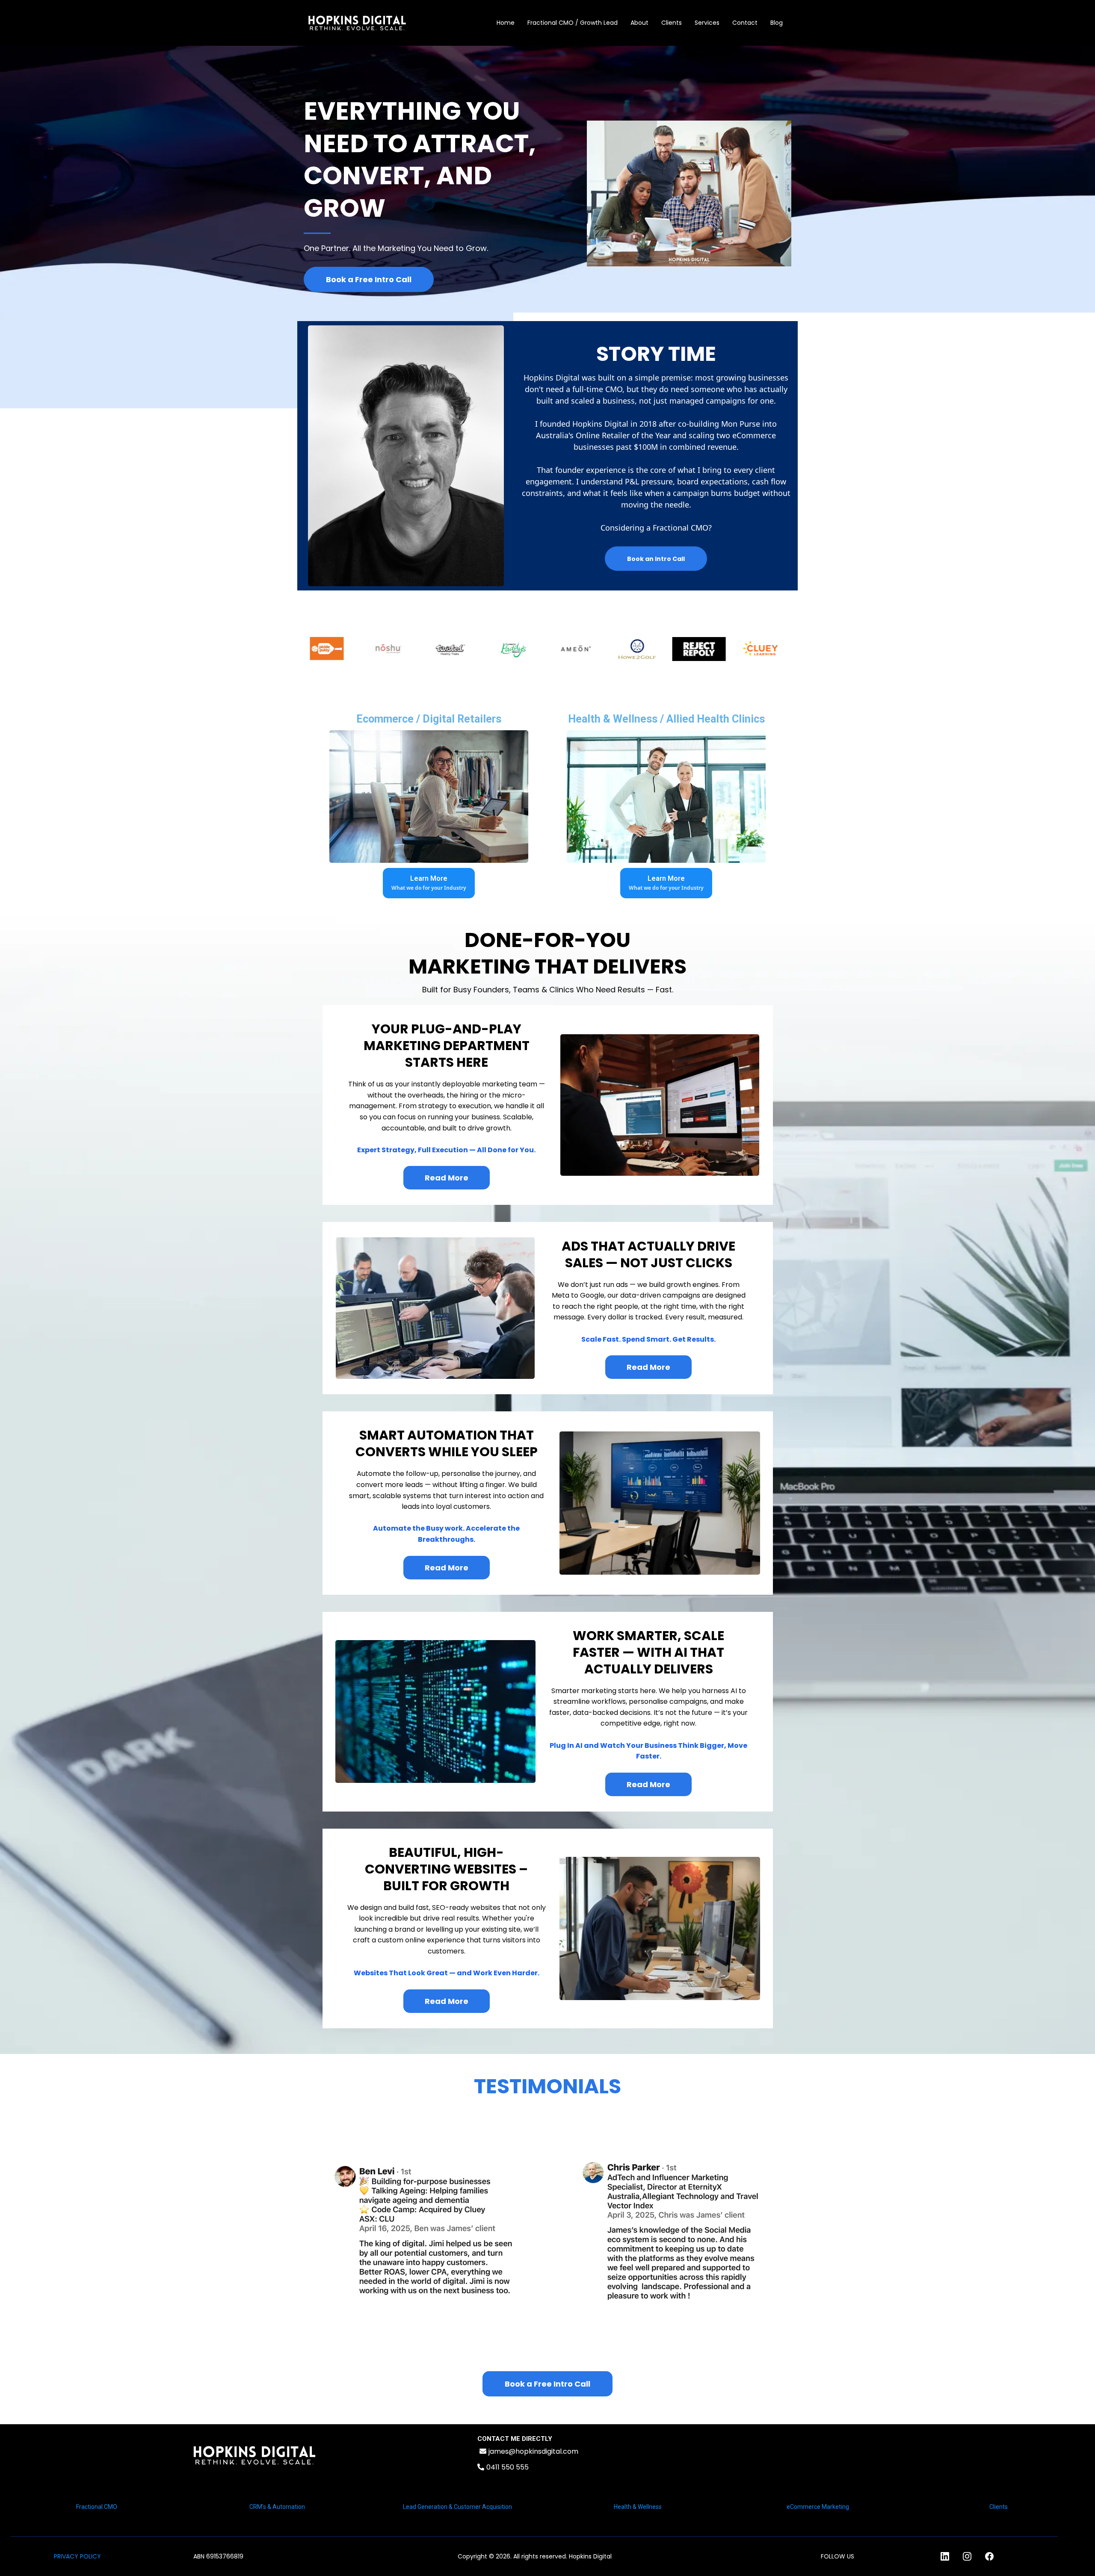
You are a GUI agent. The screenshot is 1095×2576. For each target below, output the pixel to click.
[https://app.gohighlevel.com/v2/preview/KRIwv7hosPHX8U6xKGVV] (254, 2455)
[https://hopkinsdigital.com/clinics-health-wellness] (666, 797)
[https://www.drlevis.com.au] (782, 649)
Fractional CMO (97, 2507)
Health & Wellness (638, 2507)
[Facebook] (989, 2556)
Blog (777, 23)
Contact (745, 23)
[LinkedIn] (945, 2556)
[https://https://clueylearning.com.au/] (720, 649)
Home (506, 23)
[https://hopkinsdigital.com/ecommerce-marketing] (429, 797)
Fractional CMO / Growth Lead (573, 23)
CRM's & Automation (277, 2507)
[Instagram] (967, 2556)
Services (707, 23)
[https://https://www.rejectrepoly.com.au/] (658, 649)
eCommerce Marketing (818, 2507)
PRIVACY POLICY (77, 2556)
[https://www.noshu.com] (348, 649)
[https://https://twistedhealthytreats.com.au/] (410, 649)
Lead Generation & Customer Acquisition (457, 2507)
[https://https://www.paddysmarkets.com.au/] (472, 649)
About (639, 23)
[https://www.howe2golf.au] (596, 649)
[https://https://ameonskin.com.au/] (534, 649)
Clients (672, 23)
